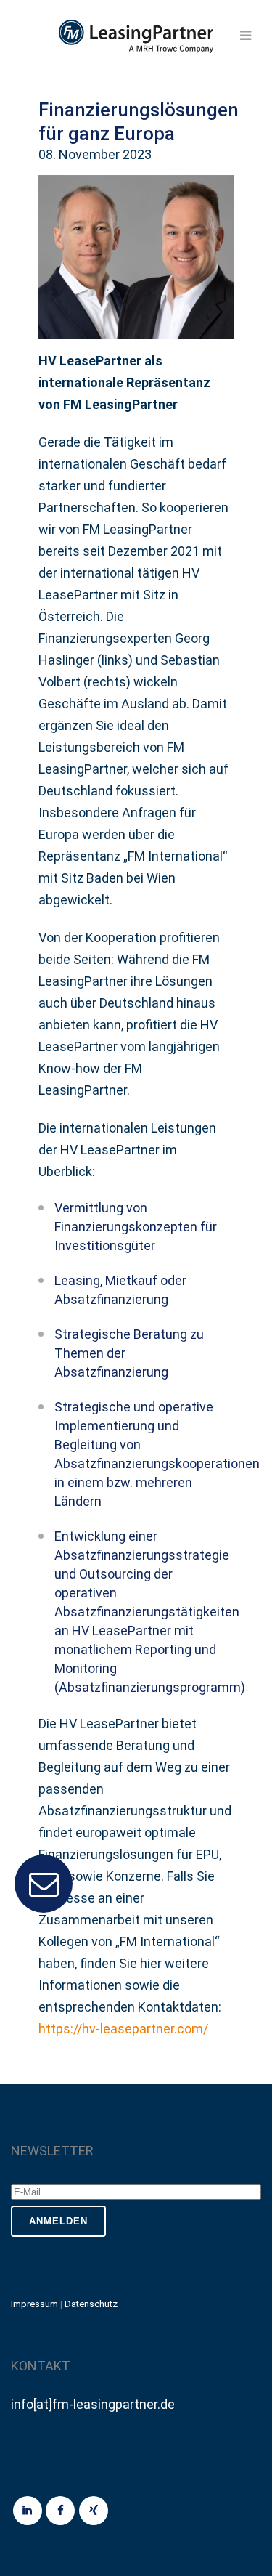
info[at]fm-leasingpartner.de (93, 2404)
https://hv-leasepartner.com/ (123, 2029)
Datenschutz (91, 2304)
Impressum (34, 2304)
